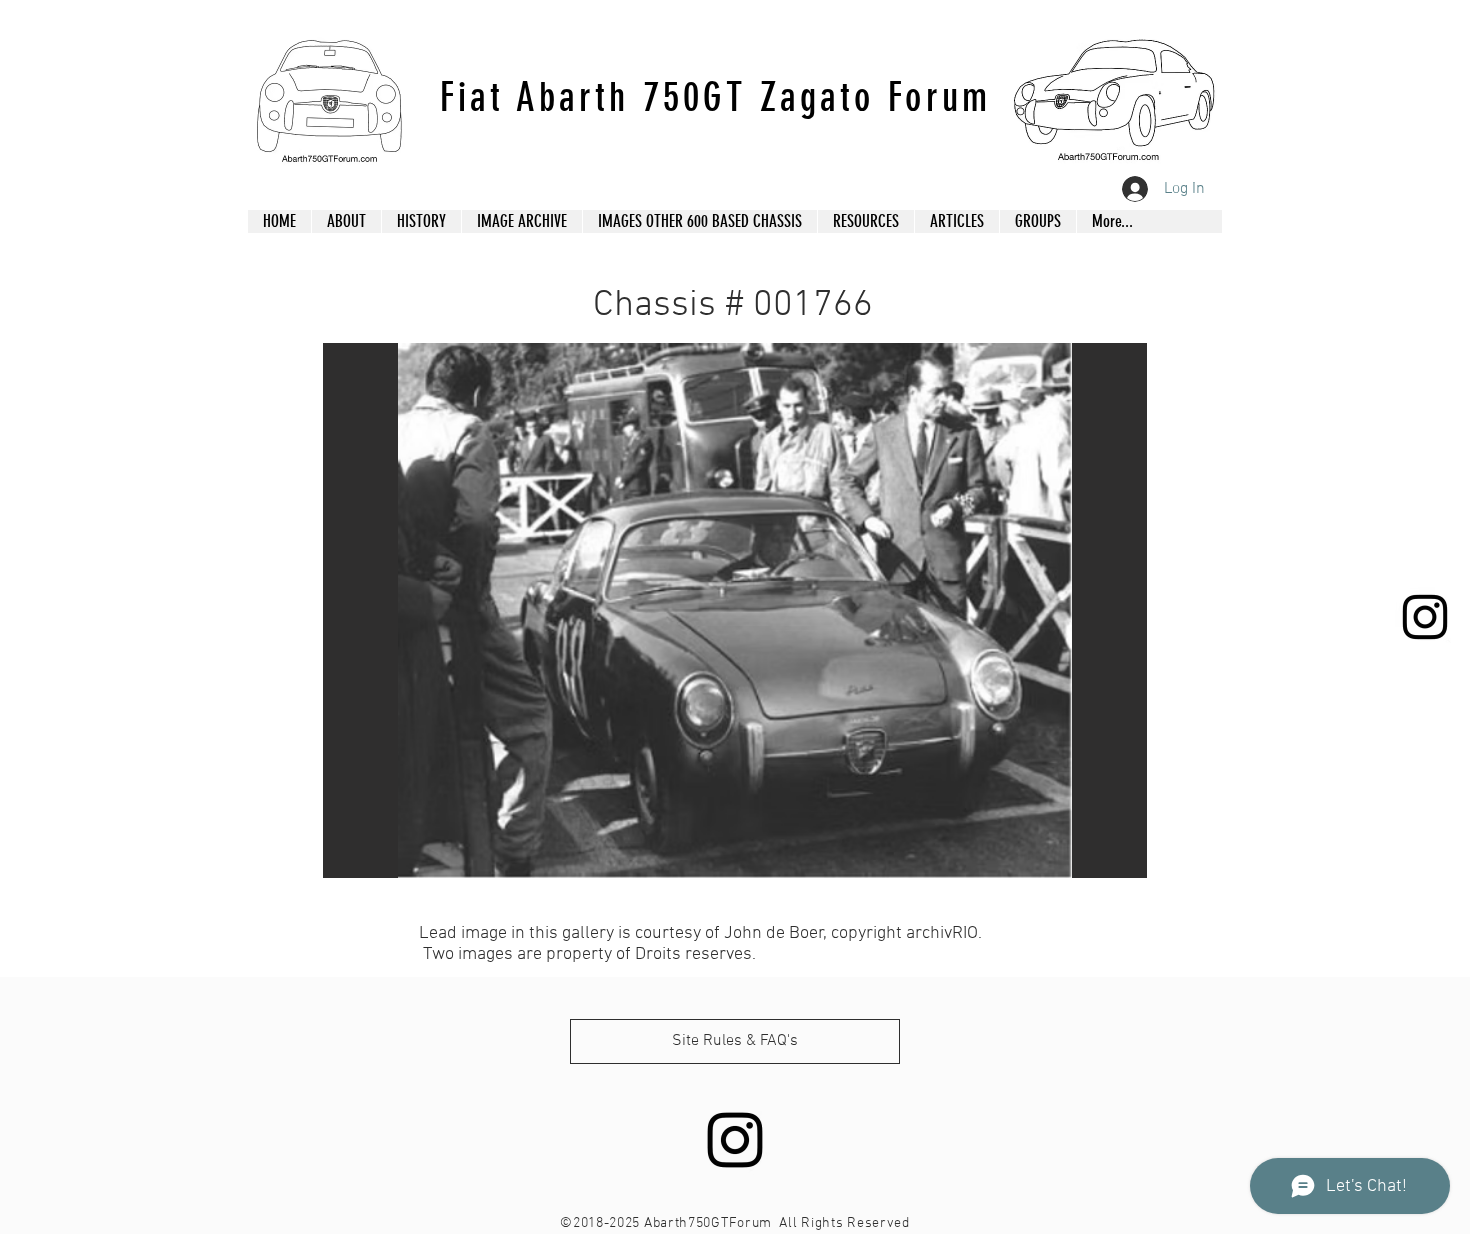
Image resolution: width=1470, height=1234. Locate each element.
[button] (735, 610)
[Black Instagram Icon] (1425, 617)
